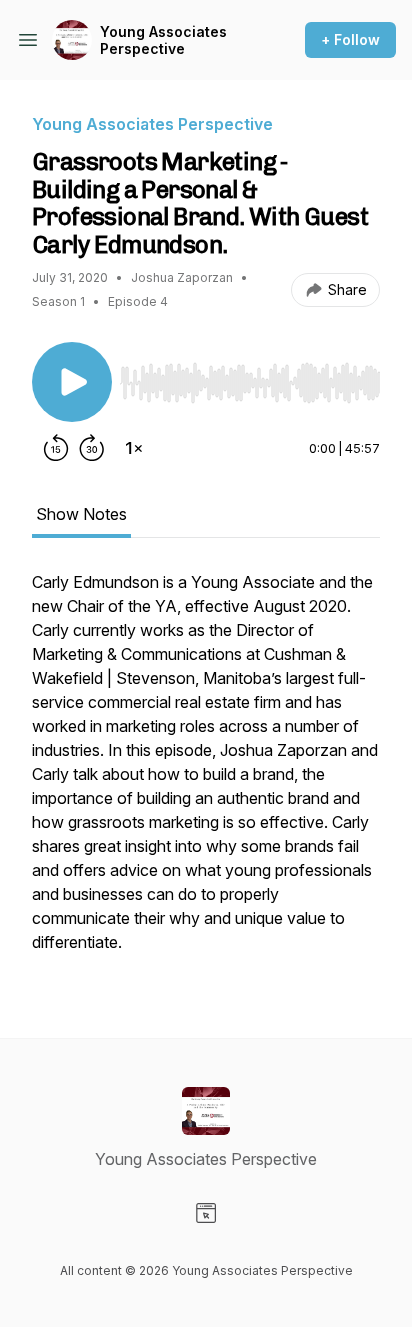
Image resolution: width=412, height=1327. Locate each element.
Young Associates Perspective (163, 40)
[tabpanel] (206, 772)
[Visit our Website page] (206, 1213)
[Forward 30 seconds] (92, 448)
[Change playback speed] (134, 448)
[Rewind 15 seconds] (56, 448)
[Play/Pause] (72, 382)
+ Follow (350, 39)
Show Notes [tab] (81, 514)
